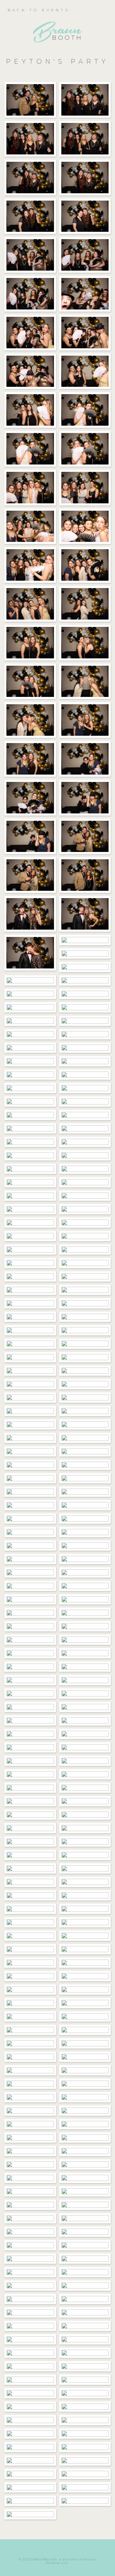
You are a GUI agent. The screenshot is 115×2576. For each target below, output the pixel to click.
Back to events (39, 10)
